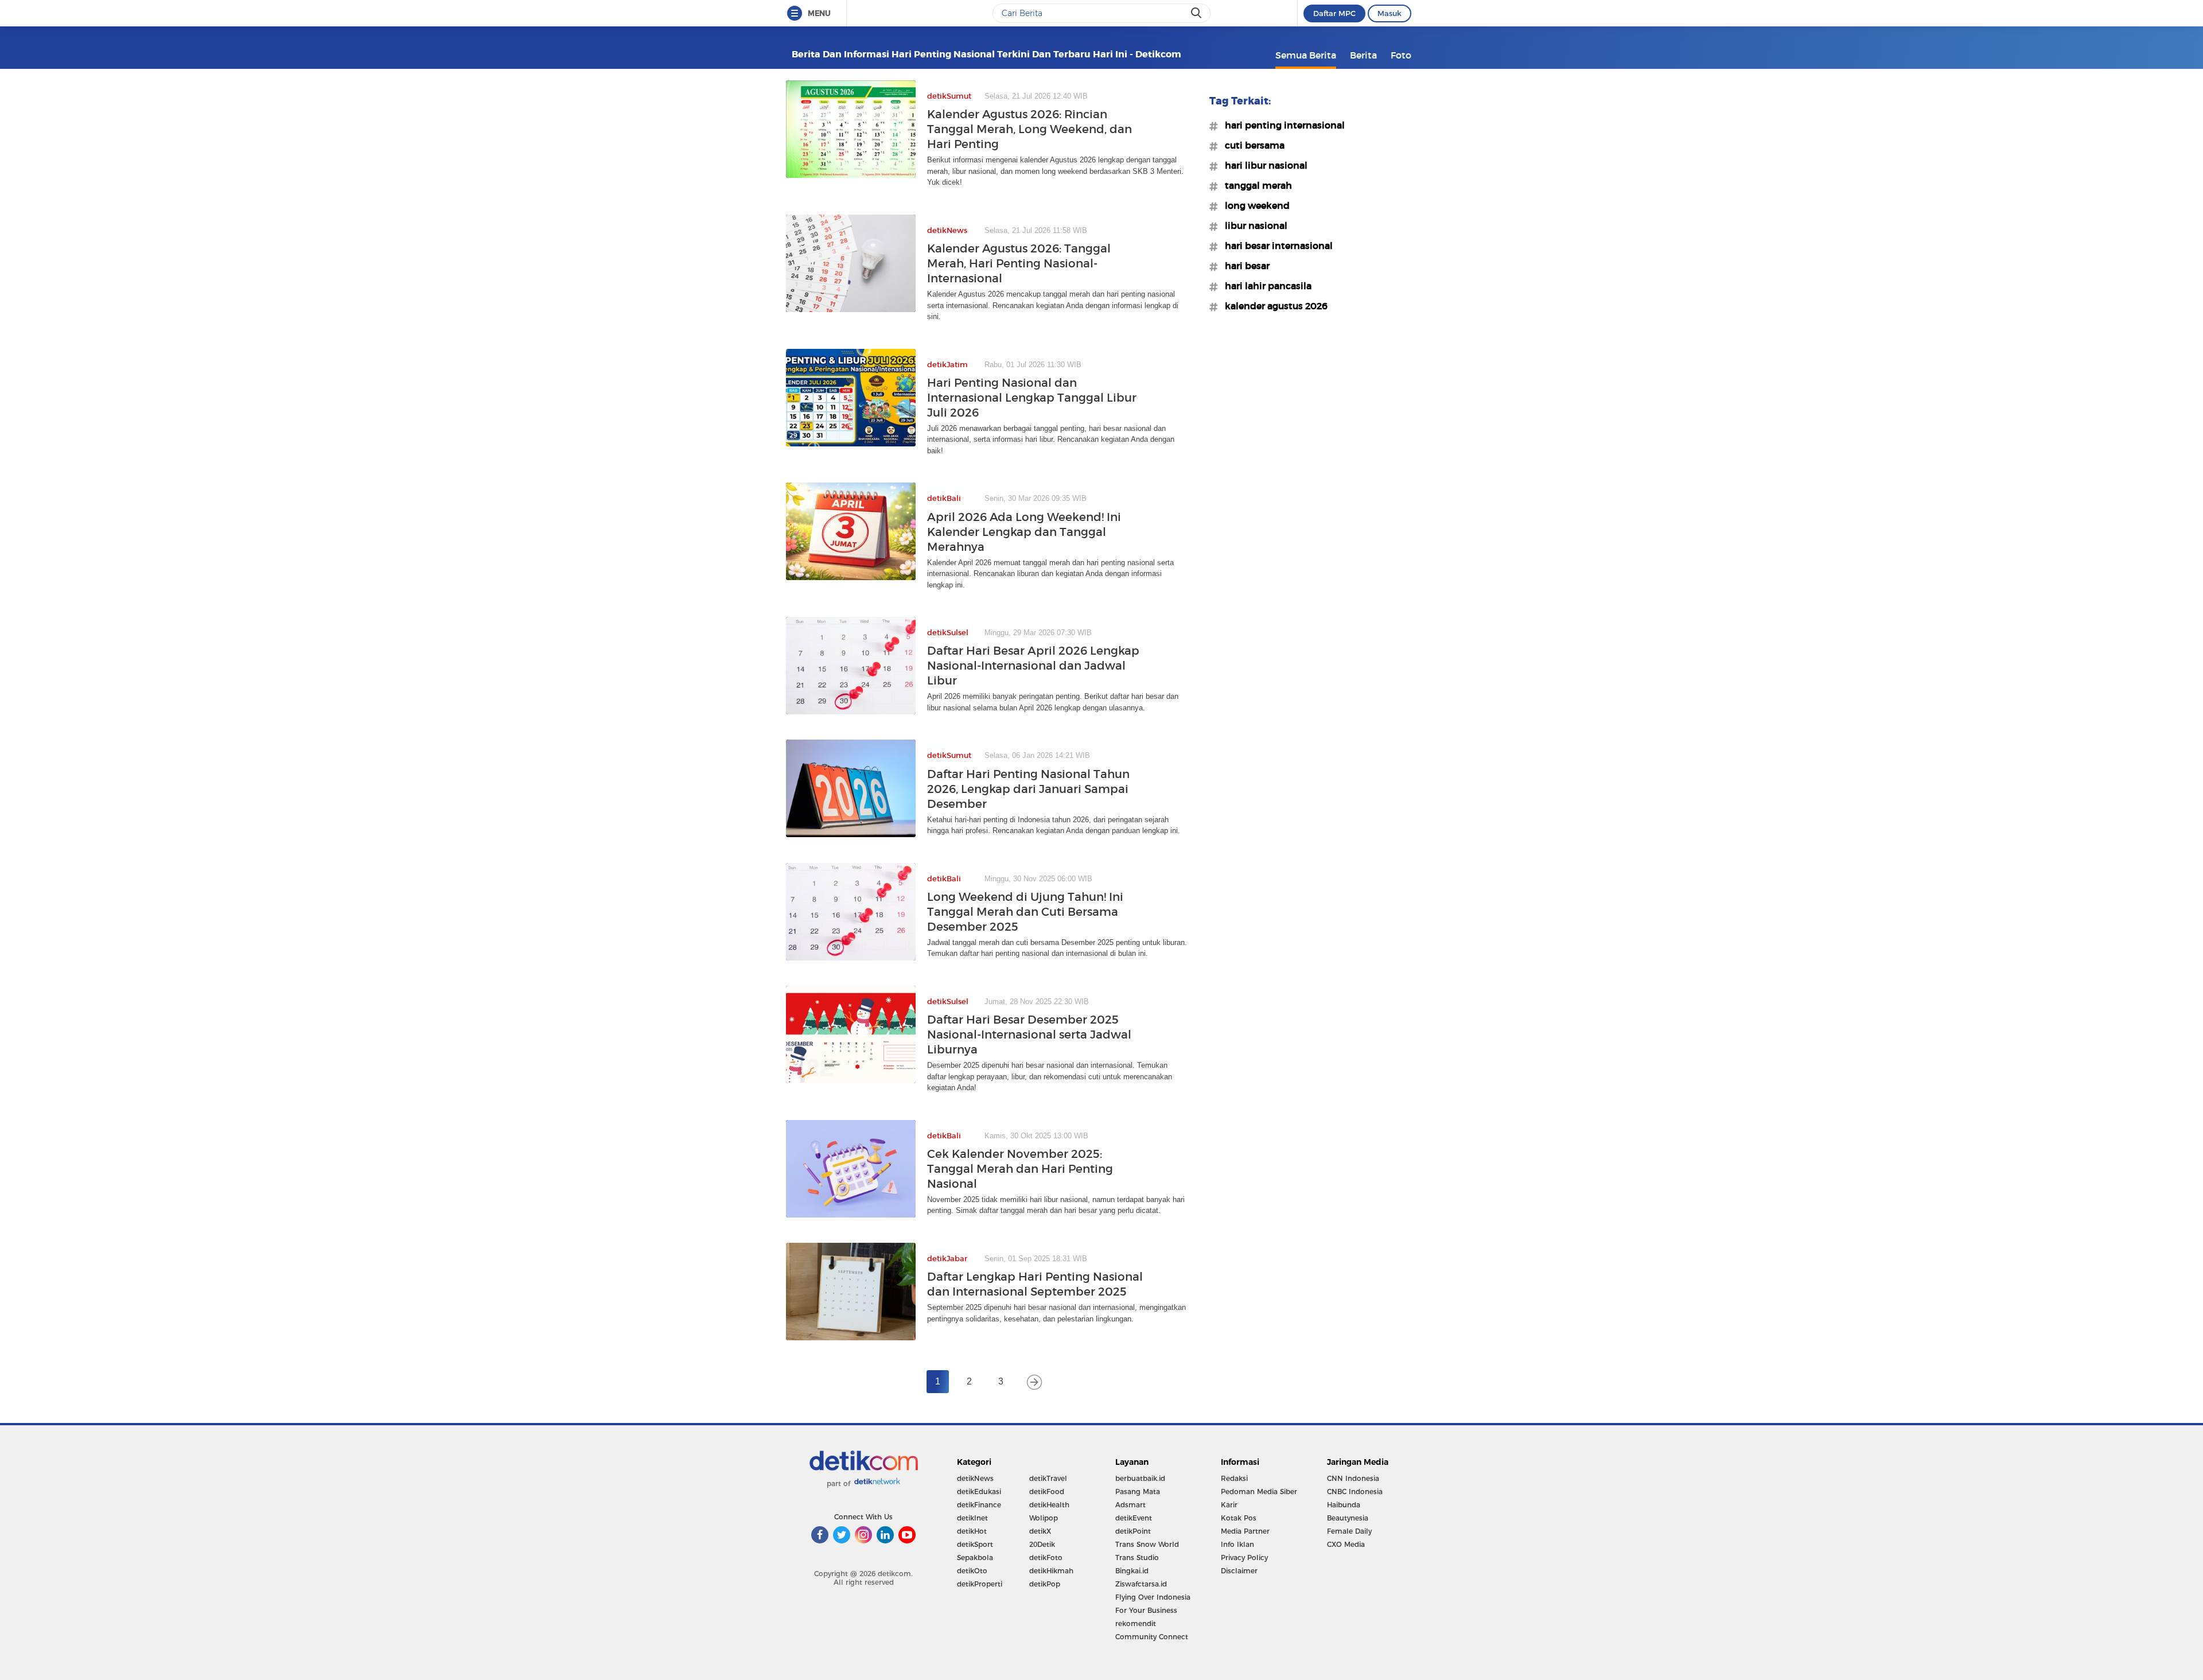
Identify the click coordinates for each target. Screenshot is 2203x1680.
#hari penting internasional (1281, 125)
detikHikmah (1051, 1571)
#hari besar (1244, 266)
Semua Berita (1306, 55)
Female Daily (1349, 1531)
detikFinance (979, 1505)
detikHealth (1049, 1505)
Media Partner (1245, 1531)
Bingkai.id (1132, 1571)
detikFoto (1046, 1557)
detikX (1040, 1531)
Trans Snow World (1147, 1544)
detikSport (975, 1544)
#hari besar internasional (1275, 246)
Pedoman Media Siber (1259, 1492)
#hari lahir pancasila (1265, 286)
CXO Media (1346, 1544)
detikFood (1047, 1492)
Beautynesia (1348, 1518)
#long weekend (1254, 205)
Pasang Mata (1138, 1492)
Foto (1401, 55)
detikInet (972, 1518)
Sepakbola (975, 1557)
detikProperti (980, 1584)
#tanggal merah (1255, 185)
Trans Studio (1137, 1557)
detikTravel (1048, 1478)
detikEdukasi (979, 1492)
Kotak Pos (1239, 1518)
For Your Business (1146, 1610)
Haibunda (1344, 1505)
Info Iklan (1237, 1544)
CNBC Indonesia (1355, 1492)
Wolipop (1044, 1518)
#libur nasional (1253, 225)
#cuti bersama (1251, 145)
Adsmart (1130, 1505)
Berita (1363, 55)
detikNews (975, 1478)
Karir (1229, 1505)
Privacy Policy (1244, 1557)
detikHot (972, 1531)
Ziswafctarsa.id (1141, 1584)
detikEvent (1134, 1518)
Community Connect (1152, 1637)
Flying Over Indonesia (1153, 1597)
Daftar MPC (1334, 13)
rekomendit (1136, 1623)
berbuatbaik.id (1140, 1478)
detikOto (972, 1571)
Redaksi (1234, 1478)
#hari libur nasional (1263, 165)
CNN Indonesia (1353, 1478)
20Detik (1042, 1544)
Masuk (1389, 13)
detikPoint (1133, 1531)
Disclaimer (1239, 1571)
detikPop (1045, 1584)
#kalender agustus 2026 (1273, 306)
